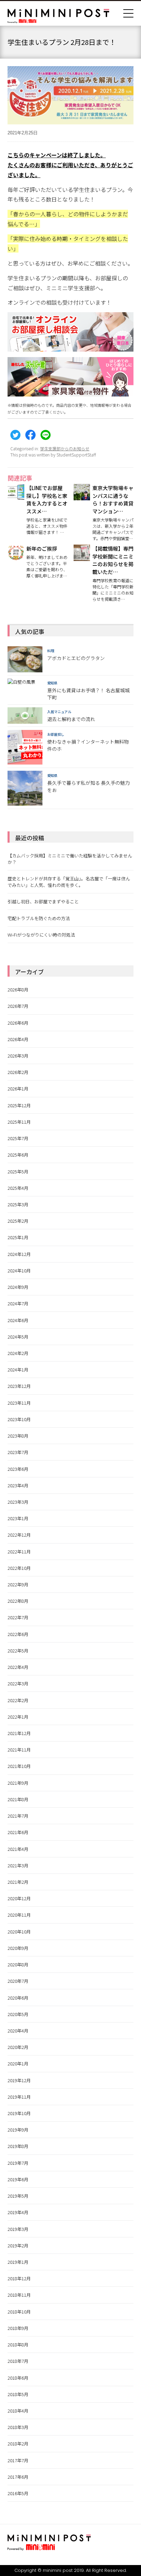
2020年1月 (18, 2064)
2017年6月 (18, 2477)
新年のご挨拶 (42, 548)
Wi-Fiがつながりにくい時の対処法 (41, 935)
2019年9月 (18, 2130)
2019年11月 (19, 2097)
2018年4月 (18, 2411)
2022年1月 (18, 1717)
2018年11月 (19, 2295)
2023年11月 (19, 1403)
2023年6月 (18, 1469)
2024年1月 (18, 1370)
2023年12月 (19, 1386)
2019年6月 (18, 2179)
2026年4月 (18, 1039)
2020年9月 (18, 1948)
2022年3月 (18, 1683)
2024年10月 (19, 1271)
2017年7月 (18, 2460)
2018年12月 (19, 2278)
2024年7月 (18, 1303)
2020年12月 (19, 1898)
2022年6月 (18, 1634)
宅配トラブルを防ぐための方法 (39, 918)
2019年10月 (19, 2113)
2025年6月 (18, 1155)
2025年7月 (18, 1138)
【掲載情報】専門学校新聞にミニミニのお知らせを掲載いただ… (113, 560)
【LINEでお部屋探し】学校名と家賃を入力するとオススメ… (47, 499)
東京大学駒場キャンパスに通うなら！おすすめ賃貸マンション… (113, 499)
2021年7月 (18, 1816)
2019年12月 (19, 2080)
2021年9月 (18, 1783)
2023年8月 (18, 1436)
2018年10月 (19, 2312)
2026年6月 (18, 1023)
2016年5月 (18, 2493)
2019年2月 (18, 2245)
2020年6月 (18, 1998)
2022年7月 (18, 1617)
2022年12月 (19, 1535)
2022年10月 (19, 1568)
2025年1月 (18, 1237)
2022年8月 (18, 1601)
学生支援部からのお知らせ (65, 448)
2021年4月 (18, 1849)
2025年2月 (18, 1221)
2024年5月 (18, 1337)
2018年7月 (18, 2361)
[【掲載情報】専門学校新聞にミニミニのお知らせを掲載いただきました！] (82, 557)
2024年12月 (19, 1254)
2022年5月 (18, 1651)
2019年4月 (18, 2212)
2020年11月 (19, 1915)
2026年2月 (18, 1072)
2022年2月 (18, 1700)
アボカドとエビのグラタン (76, 658)
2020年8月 (18, 1964)
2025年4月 (18, 1188)
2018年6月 (18, 2378)
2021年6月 (18, 1832)
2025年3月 (18, 1204)
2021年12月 (19, 1733)
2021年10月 (19, 1766)
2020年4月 (18, 2031)
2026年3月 (18, 1056)
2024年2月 (18, 1353)
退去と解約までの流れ (71, 719)
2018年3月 (18, 2427)
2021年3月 (18, 1865)
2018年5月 (18, 2394)
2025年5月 (18, 1171)
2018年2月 (18, 2444)
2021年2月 (18, 1882)
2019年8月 (18, 2146)
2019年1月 (18, 2262)
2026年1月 (18, 1089)
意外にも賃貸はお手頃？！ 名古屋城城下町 (88, 694)
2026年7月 (18, 1006)
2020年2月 (18, 2047)
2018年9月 (18, 2328)
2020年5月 (18, 2014)
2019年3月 (18, 2229)
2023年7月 (18, 1452)
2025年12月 (19, 1105)
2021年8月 (18, 1799)
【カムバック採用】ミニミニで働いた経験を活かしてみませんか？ (70, 859)
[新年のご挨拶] (16, 557)
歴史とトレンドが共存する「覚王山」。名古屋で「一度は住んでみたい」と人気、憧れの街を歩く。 (69, 882)
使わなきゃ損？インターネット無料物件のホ (88, 745)
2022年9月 (18, 1584)
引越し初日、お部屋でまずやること (43, 901)
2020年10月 (19, 1932)
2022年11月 (19, 1552)
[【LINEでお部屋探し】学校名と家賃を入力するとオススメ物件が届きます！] (16, 496)
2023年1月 (18, 1518)
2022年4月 (18, 1667)
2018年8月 (18, 2345)
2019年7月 (18, 2163)
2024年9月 (18, 1287)
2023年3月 (18, 1502)
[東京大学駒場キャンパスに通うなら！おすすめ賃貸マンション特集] (82, 496)
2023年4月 (18, 1485)
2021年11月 (19, 1750)
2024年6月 (18, 1320)
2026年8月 (18, 990)
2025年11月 (19, 1122)
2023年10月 (19, 1419)
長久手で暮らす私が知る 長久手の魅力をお (88, 786)
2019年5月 (18, 2196)
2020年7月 (18, 1981)
